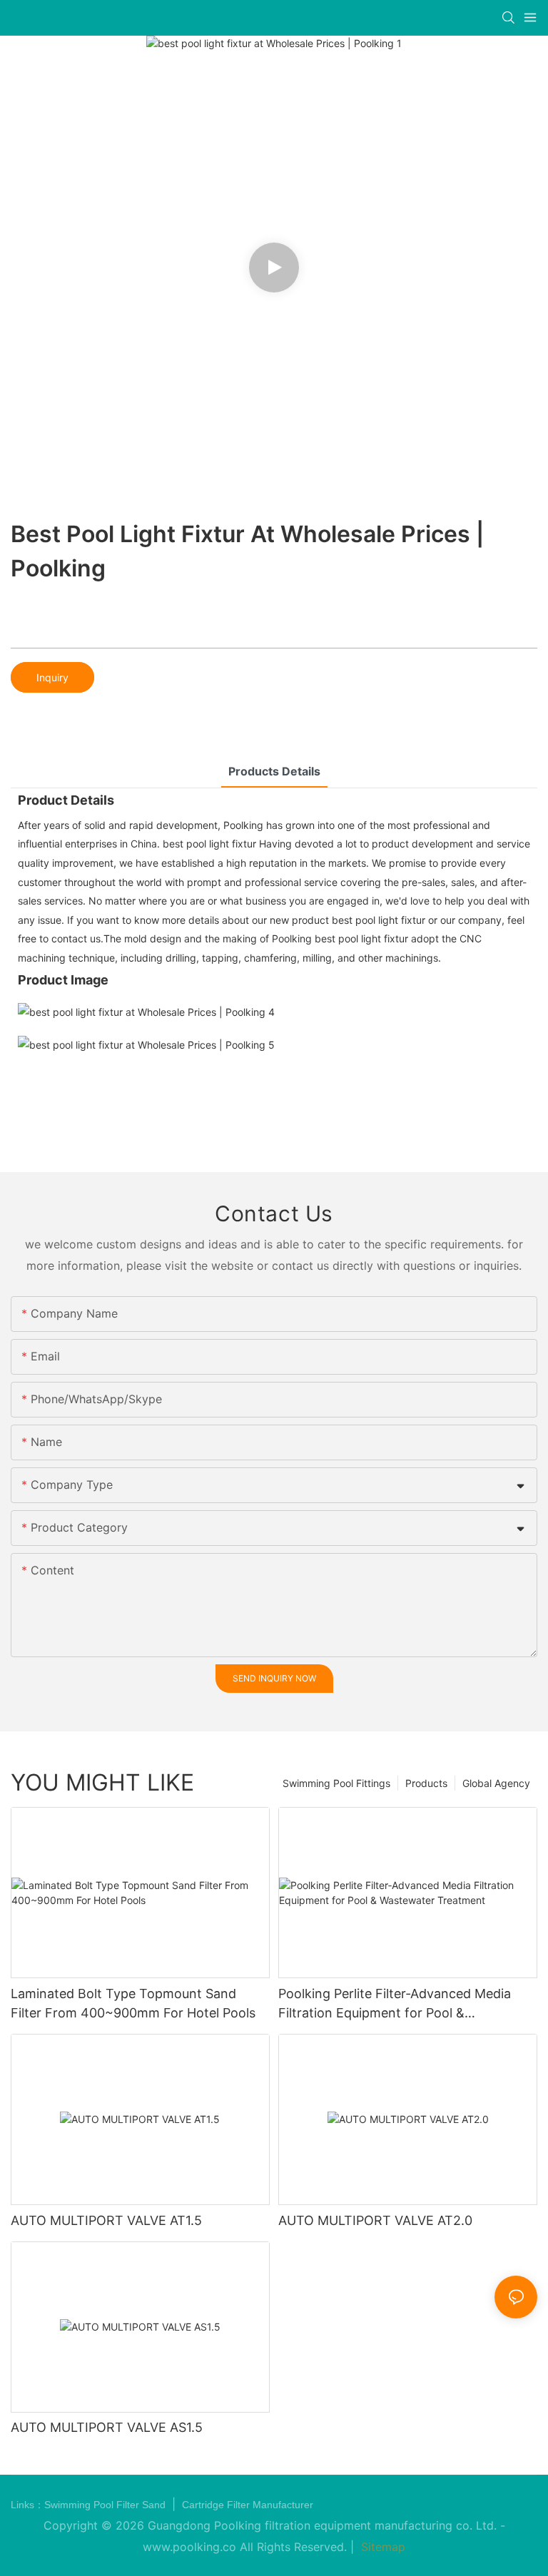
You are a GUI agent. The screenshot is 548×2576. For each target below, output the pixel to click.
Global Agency (496, 1783)
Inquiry (52, 677)
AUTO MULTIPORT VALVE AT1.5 (106, 2220)
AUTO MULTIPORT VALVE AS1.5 (107, 2427)
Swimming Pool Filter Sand (106, 2505)
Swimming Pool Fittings (336, 1783)
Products (426, 1783)
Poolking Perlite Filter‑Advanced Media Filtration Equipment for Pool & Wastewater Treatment (395, 2004)
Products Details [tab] (274, 771)
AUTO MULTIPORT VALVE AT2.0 (375, 2220)
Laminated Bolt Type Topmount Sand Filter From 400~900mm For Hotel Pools (133, 2003)
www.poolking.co (189, 2547)
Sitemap (381, 2547)
